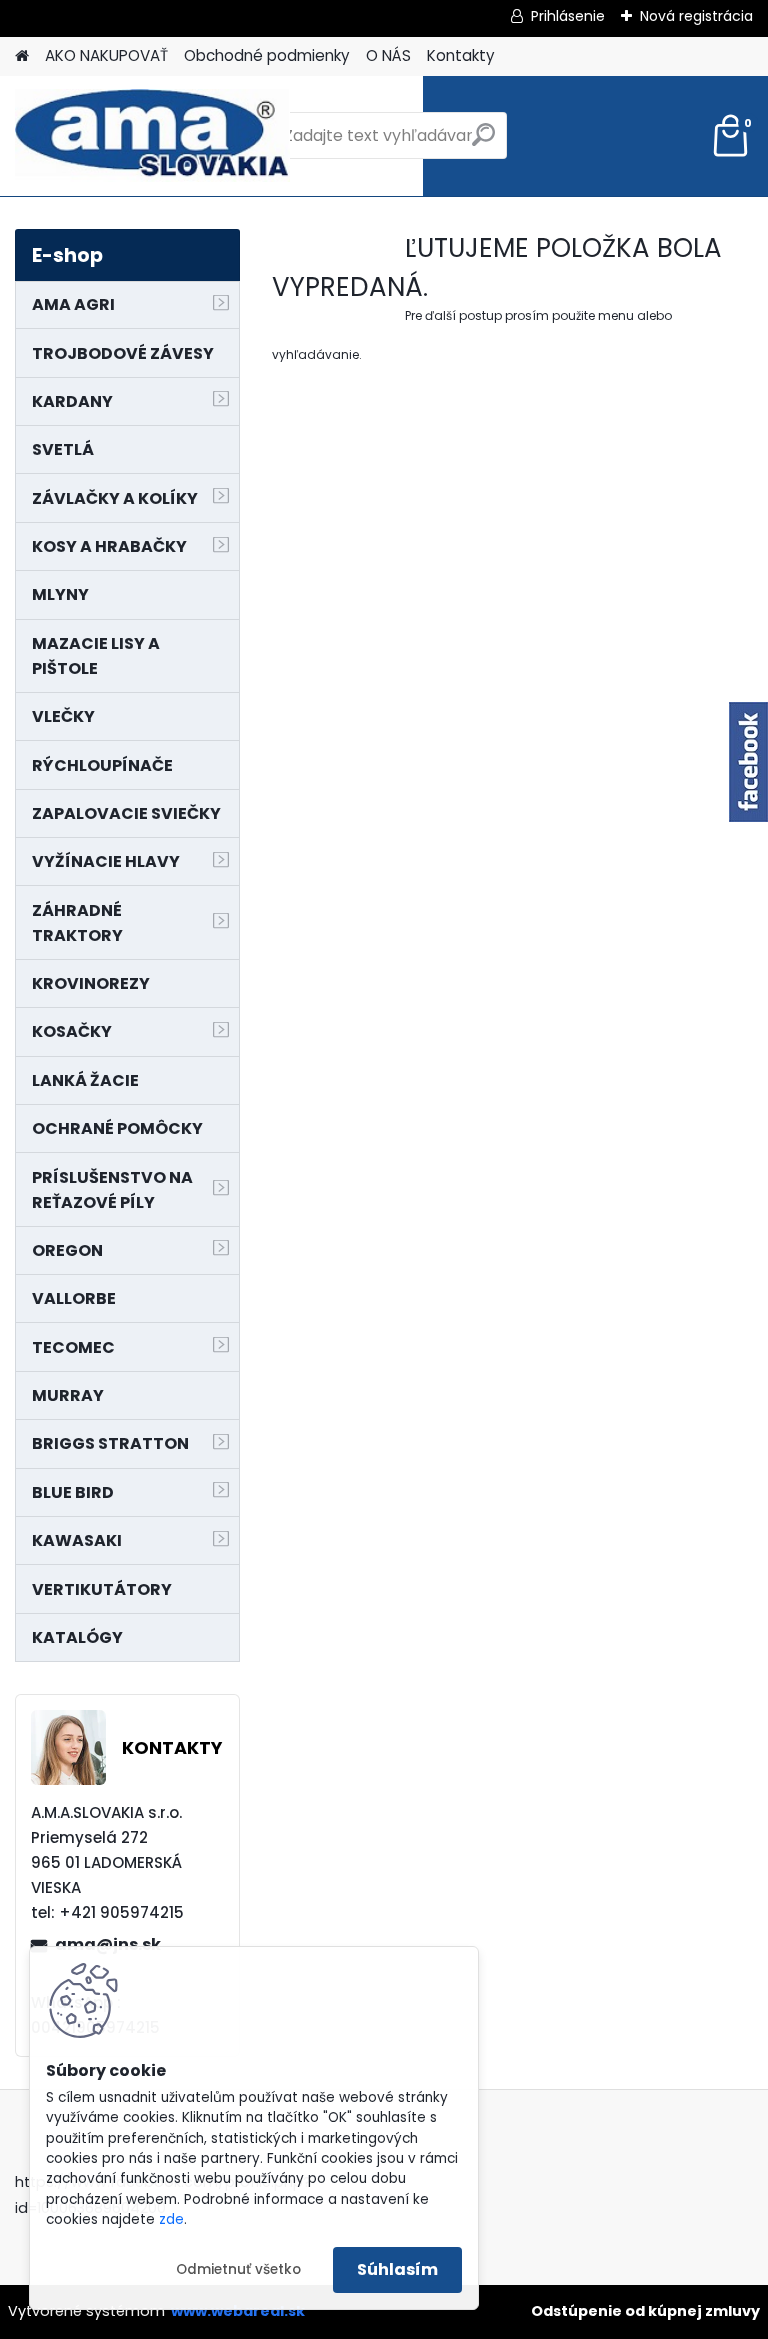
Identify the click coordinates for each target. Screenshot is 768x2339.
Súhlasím (397, 2269)
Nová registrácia (696, 16)
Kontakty (461, 55)
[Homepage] (22, 56)
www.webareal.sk (238, 2311)
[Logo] (152, 136)
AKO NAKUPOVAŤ (106, 55)
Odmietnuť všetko (238, 2269)
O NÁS (388, 55)
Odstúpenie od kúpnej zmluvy (645, 2311)
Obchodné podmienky (267, 55)
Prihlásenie (568, 16)
